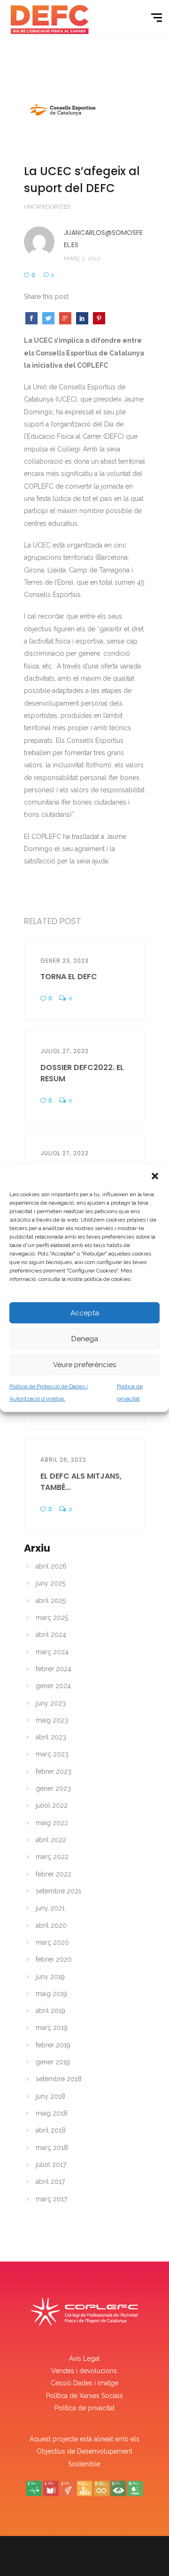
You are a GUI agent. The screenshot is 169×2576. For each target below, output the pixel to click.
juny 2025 (50, 1583)
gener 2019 (53, 2062)
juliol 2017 (51, 2165)
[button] (155, 1176)
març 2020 (52, 1942)
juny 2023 (51, 1703)
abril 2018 (51, 2130)
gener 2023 (53, 1788)
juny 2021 (50, 1908)
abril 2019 (50, 2011)
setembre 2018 (59, 2079)
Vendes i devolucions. (85, 2371)
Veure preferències (84, 1365)
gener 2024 (53, 1686)
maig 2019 (51, 1994)
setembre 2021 (58, 1891)
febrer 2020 (54, 1959)
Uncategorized (47, 207)
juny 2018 (50, 2096)
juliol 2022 (52, 1805)
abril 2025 (51, 1601)
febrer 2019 (53, 2045)
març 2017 (51, 2199)
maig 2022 (52, 1823)
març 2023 (52, 1754)
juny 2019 (50, 1977)
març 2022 (52, 1857)
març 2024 (52, 1652)
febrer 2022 (54, 1874)
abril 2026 (51, 1566)
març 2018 (52, 2148)
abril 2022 (51, 1840)
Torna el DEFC (69, 977)
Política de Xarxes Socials (84, 2396)
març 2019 (52, 2028)
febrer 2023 (54, 1771)
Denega (85, 1339)
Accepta (85, 1313)
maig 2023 (52, 1720)
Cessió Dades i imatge (84, 2383)
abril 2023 (51, 1737)
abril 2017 (50, 2182)
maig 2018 (52, 2113)
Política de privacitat (84, 2408)
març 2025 (52, 1618)
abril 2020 (51, 1925)
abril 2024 (51, 1634)
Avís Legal (84, 2359)
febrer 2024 (54, 1669)
